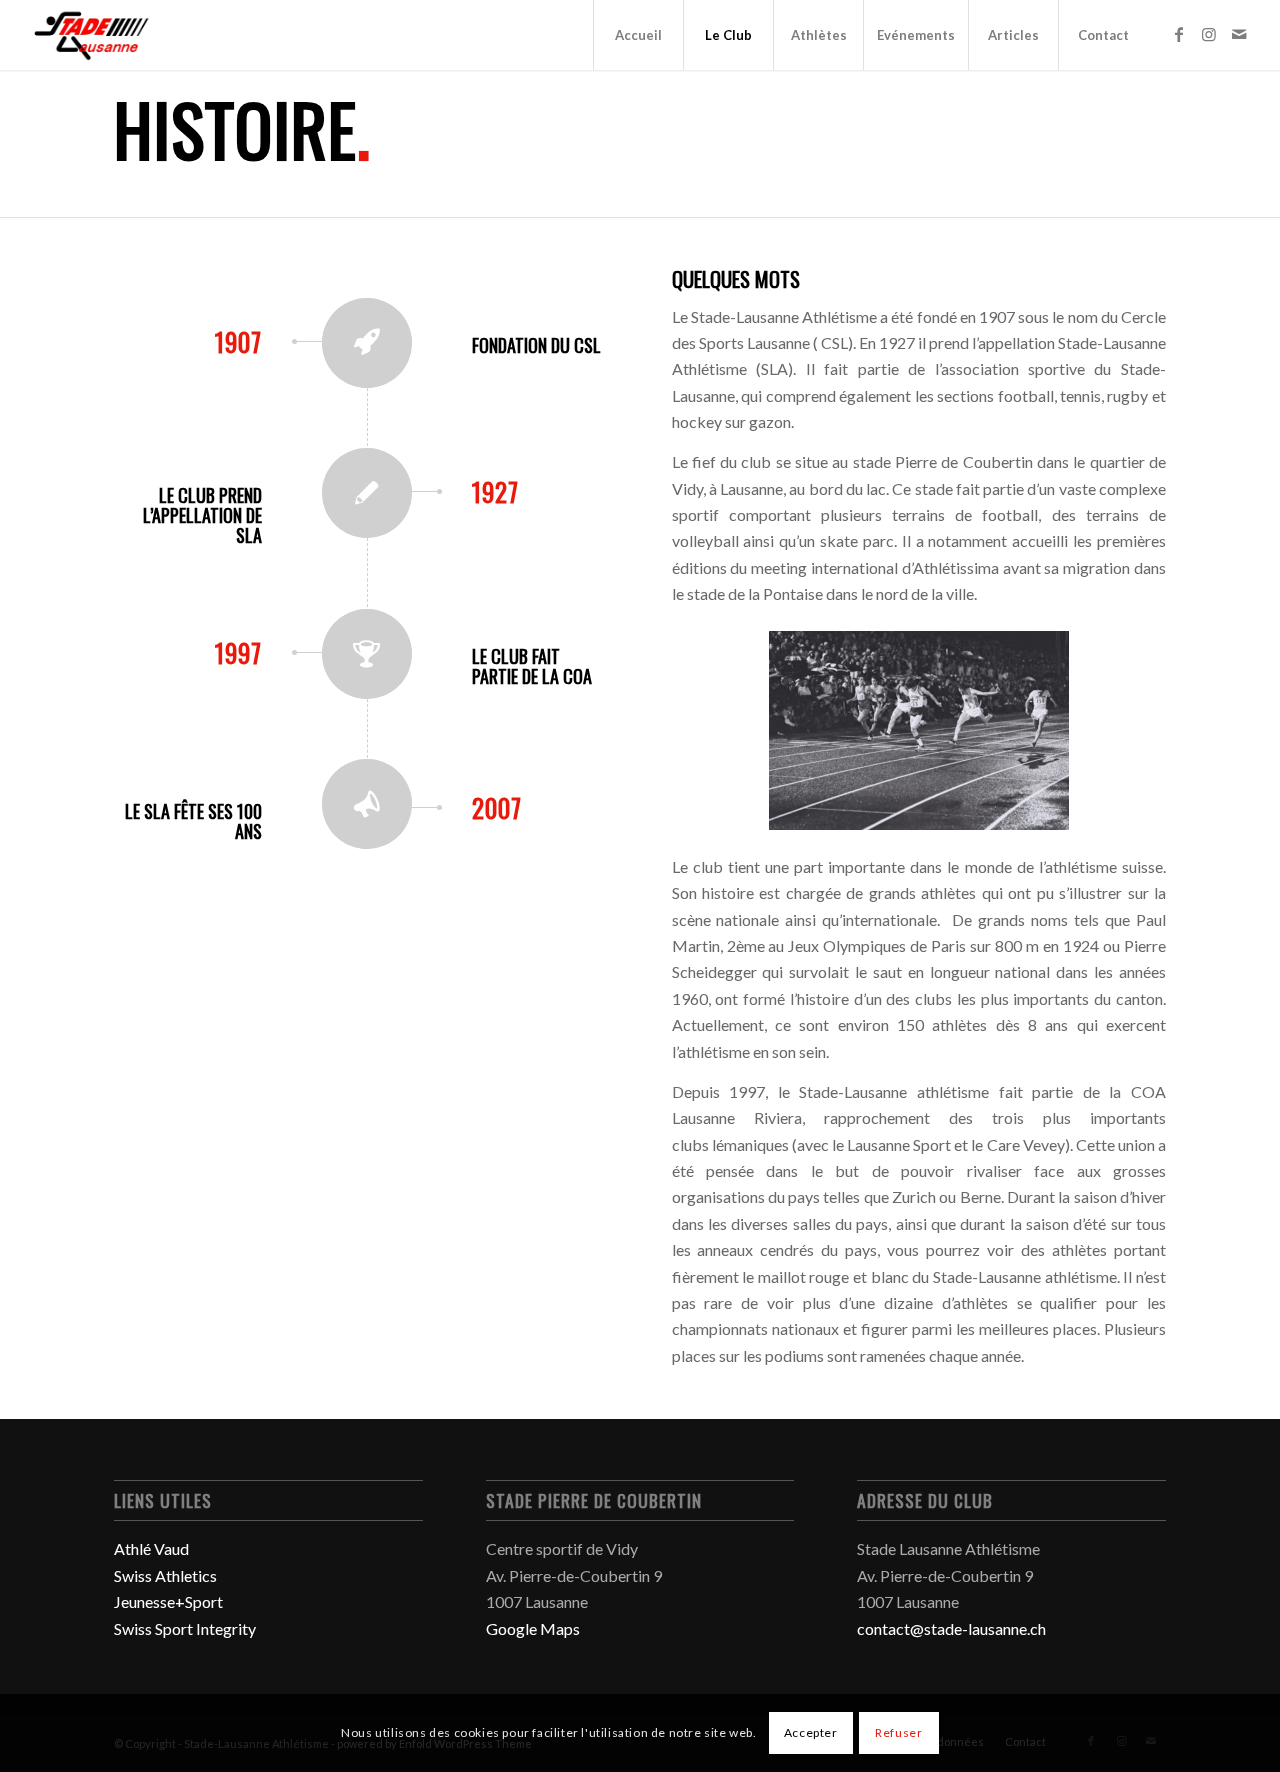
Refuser (898, 1732)
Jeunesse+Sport (168, 1601)
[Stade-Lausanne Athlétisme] (93, 35)
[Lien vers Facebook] (1179, 34)
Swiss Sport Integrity (185, 1628)
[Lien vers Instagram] (1209, 34)
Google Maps (533, 1628)
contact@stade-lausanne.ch (951, 1628)
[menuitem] (638, 35)
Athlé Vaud (151, 1548)
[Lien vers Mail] (1239, 34)
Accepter (811, 1732)
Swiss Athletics (165, 1575)
